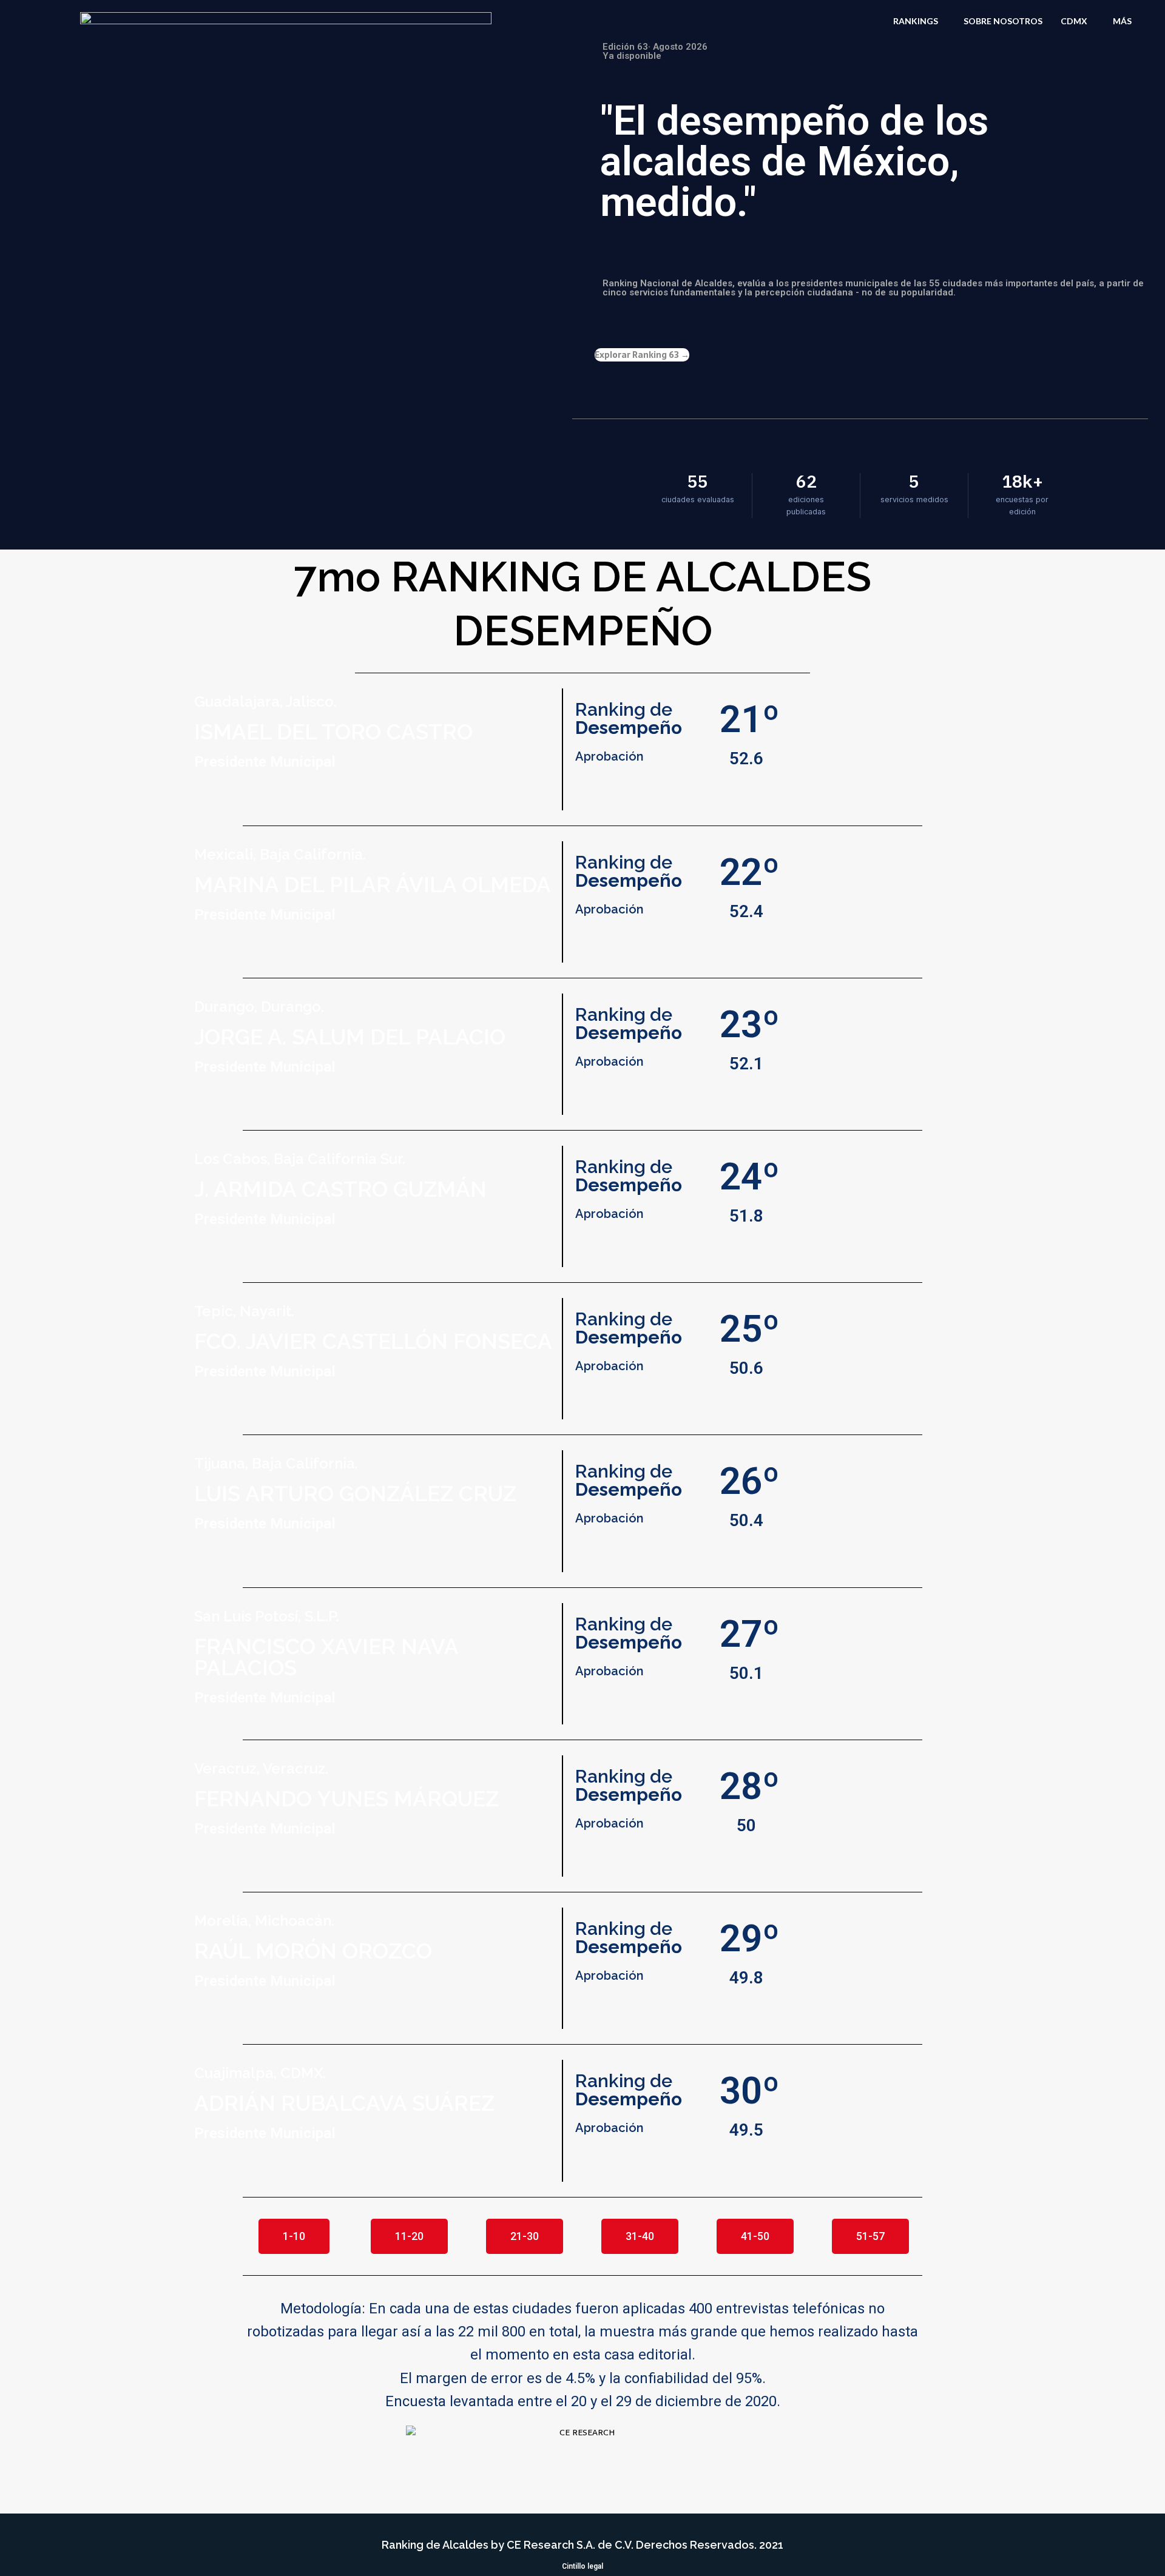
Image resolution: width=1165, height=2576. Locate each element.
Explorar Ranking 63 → (642, 355)
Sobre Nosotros (1003, 21)
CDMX (1074, 21)
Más (1122, 21)
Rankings (916, 21)
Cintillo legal (582, 2566)
